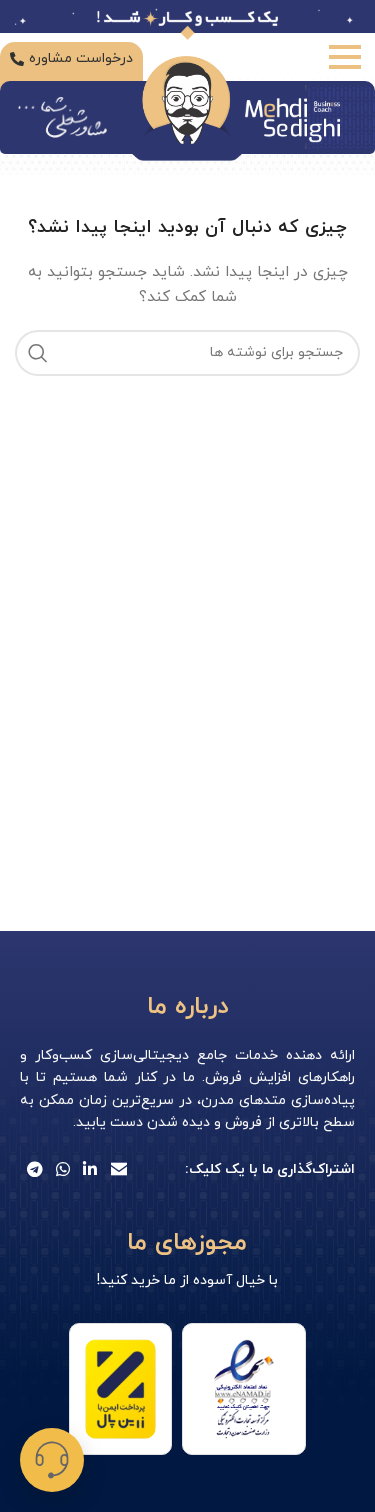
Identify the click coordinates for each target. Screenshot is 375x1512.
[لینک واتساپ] (62, 1170)
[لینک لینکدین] (90, 1170)
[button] (52, 1460)
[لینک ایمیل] (118, 1170)
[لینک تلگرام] (34, 1170)
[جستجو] (38, 353)
